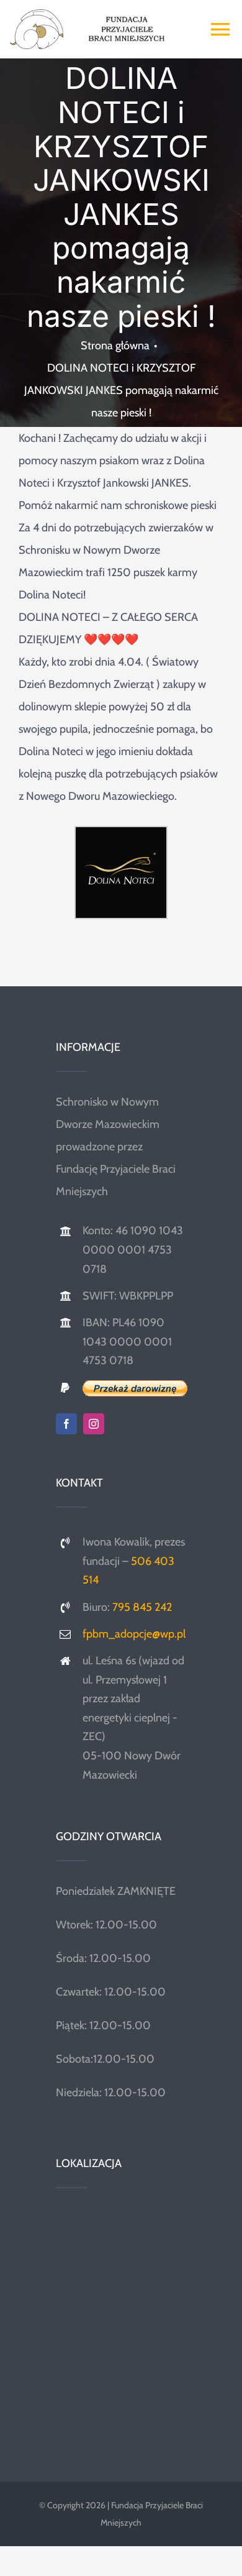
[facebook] (66, 1424)
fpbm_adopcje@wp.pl (134, 1634)
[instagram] (94, 1424)
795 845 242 (142, 1607)
